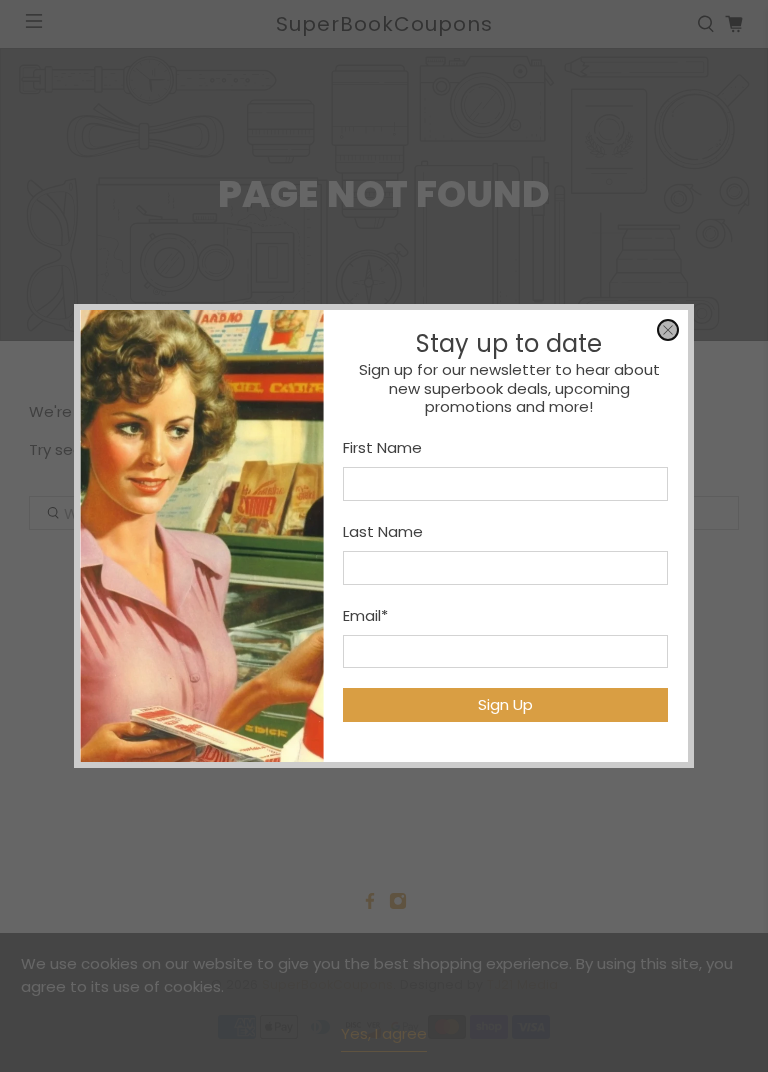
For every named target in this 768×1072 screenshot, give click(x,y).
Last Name (383, 531)
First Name (382, 447)
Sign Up (505, 704)
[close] (668, 330)
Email (365, 615)
